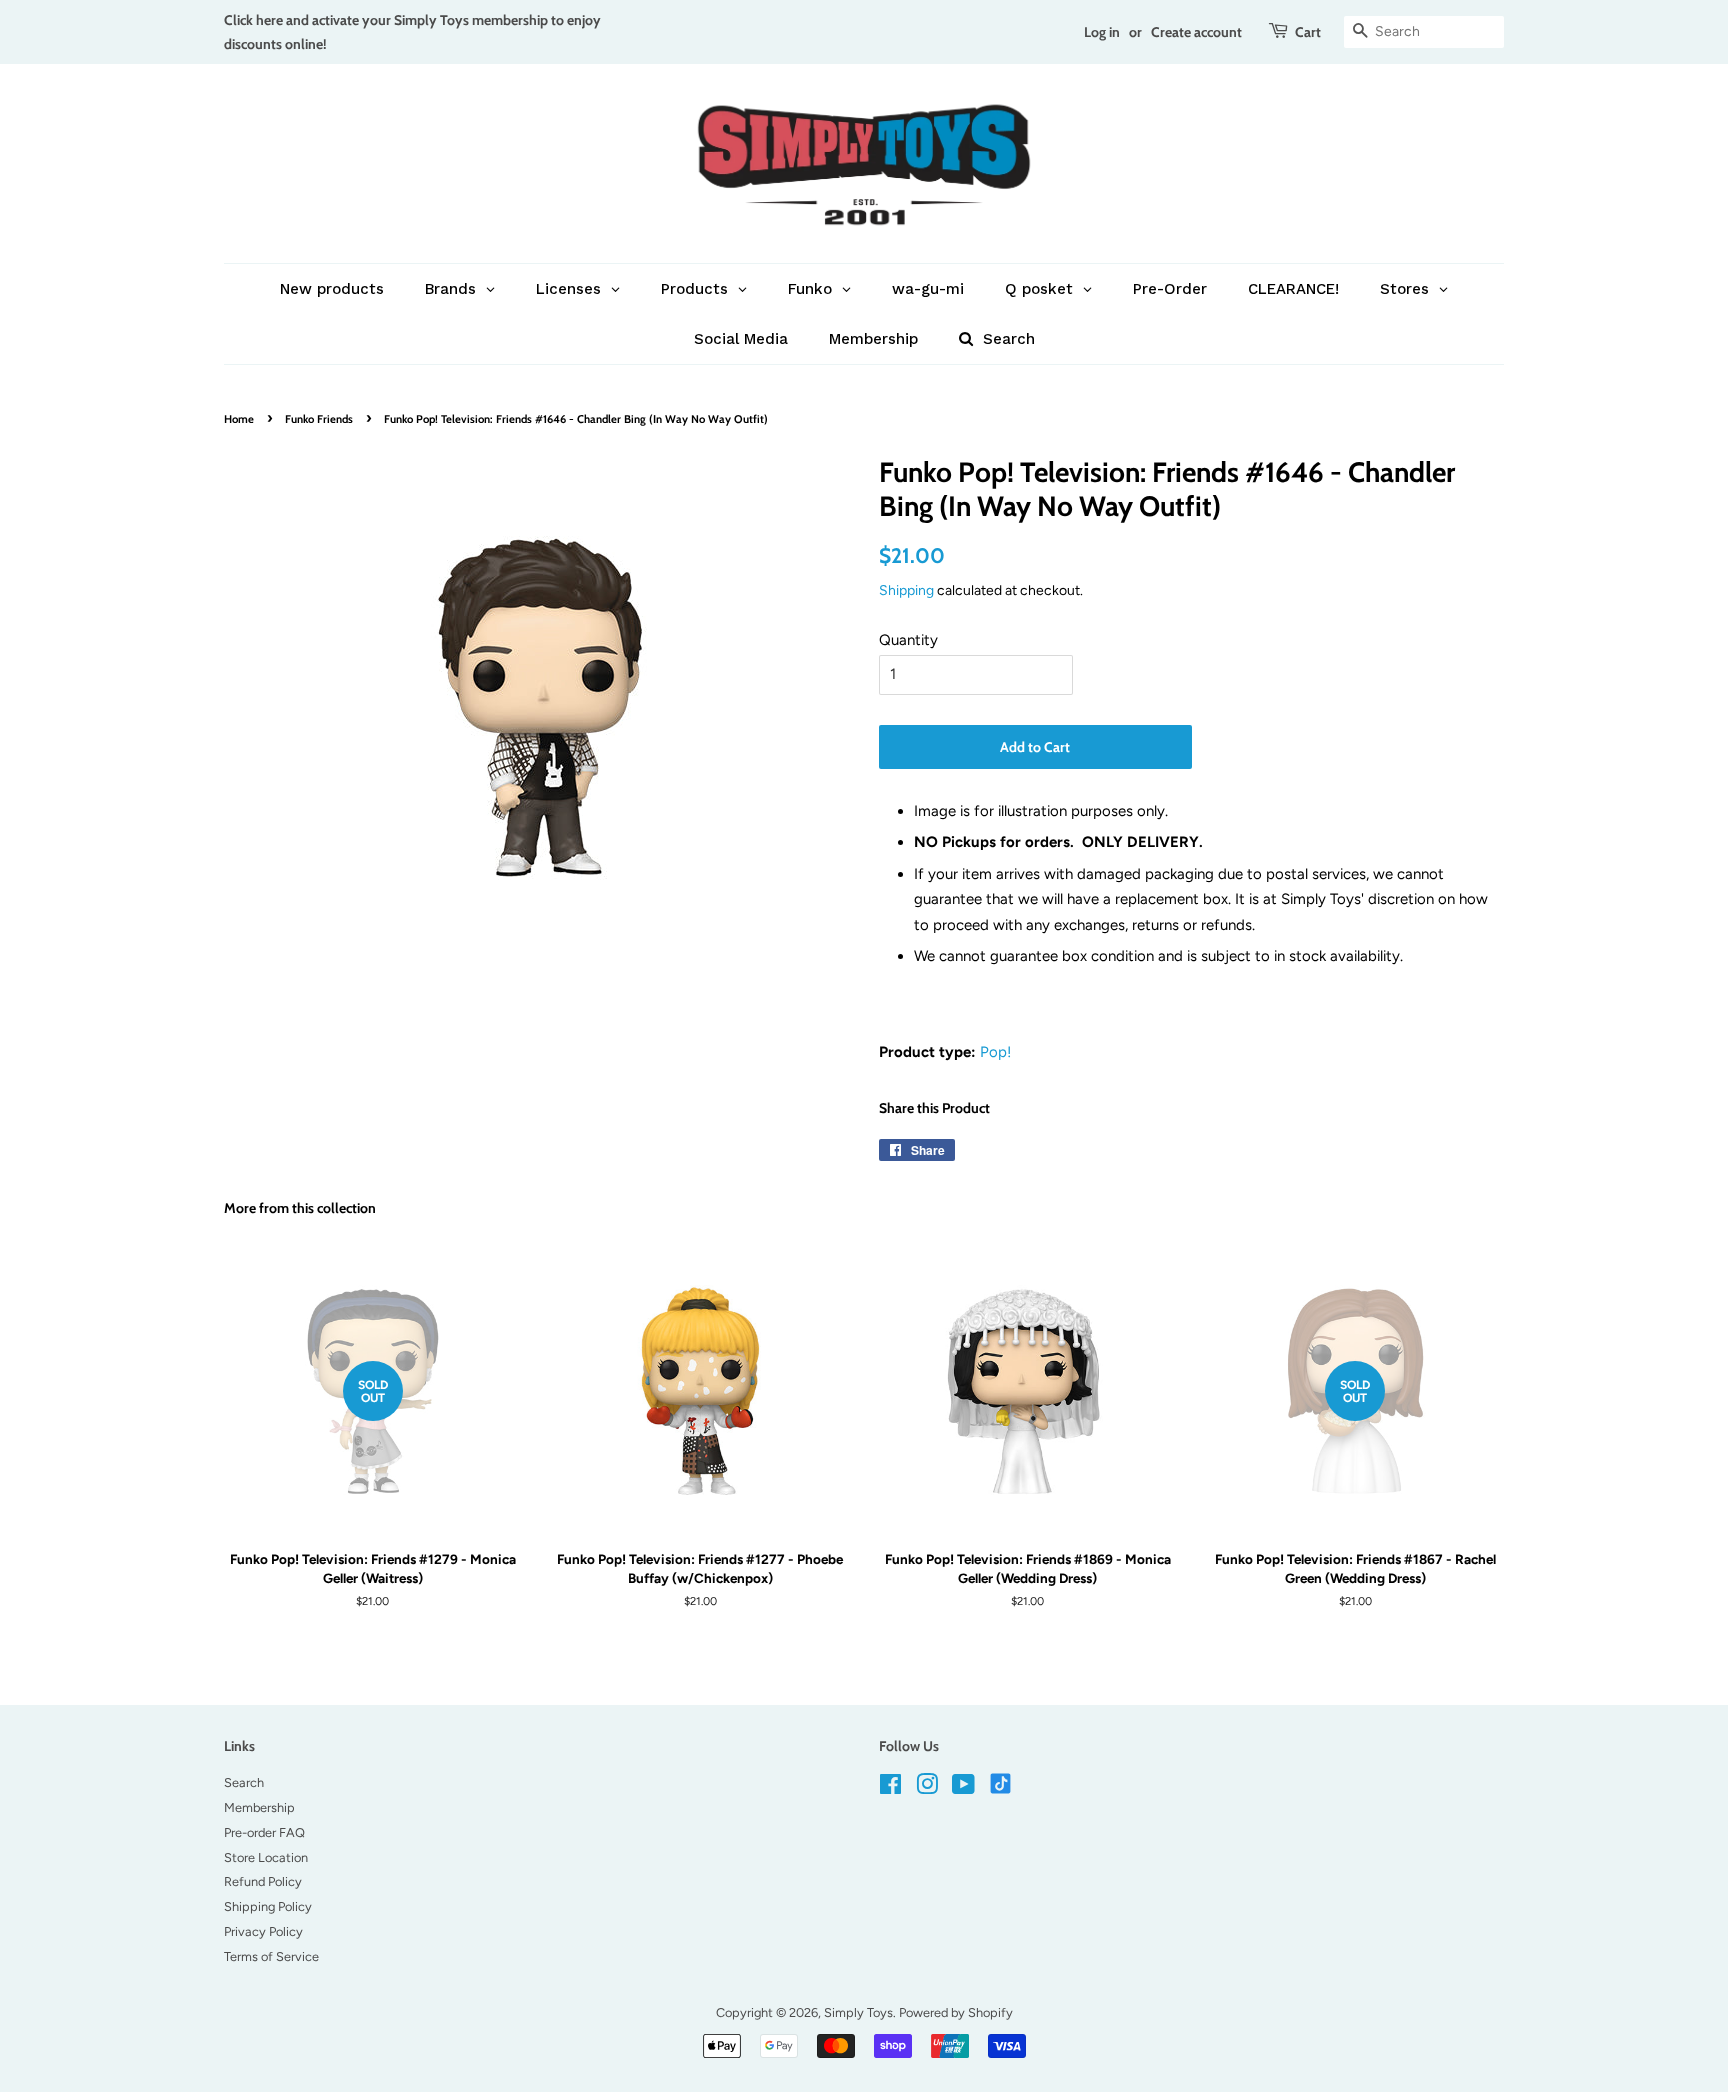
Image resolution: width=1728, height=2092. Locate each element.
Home (239, 419)
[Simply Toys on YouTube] (963, 1788)
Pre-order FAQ (264, 1832)
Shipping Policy (268, 1906)
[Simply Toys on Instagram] (927, 1788)
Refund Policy (263, 1881)
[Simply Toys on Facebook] (890, 1788)
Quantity (908, 640)
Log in (1102, 31)
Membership (259, 1807)
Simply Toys (858, 2012)
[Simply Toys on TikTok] (1002, 1782)
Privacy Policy (263, 1931)
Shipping (906, 590)
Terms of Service (271, 1956)
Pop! (995, 1052)
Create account (1196, 31)
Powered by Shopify (956, 2012)
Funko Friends (319, 419)
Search (244, 1782)
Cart (1308, 31)
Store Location (266, 1857)
